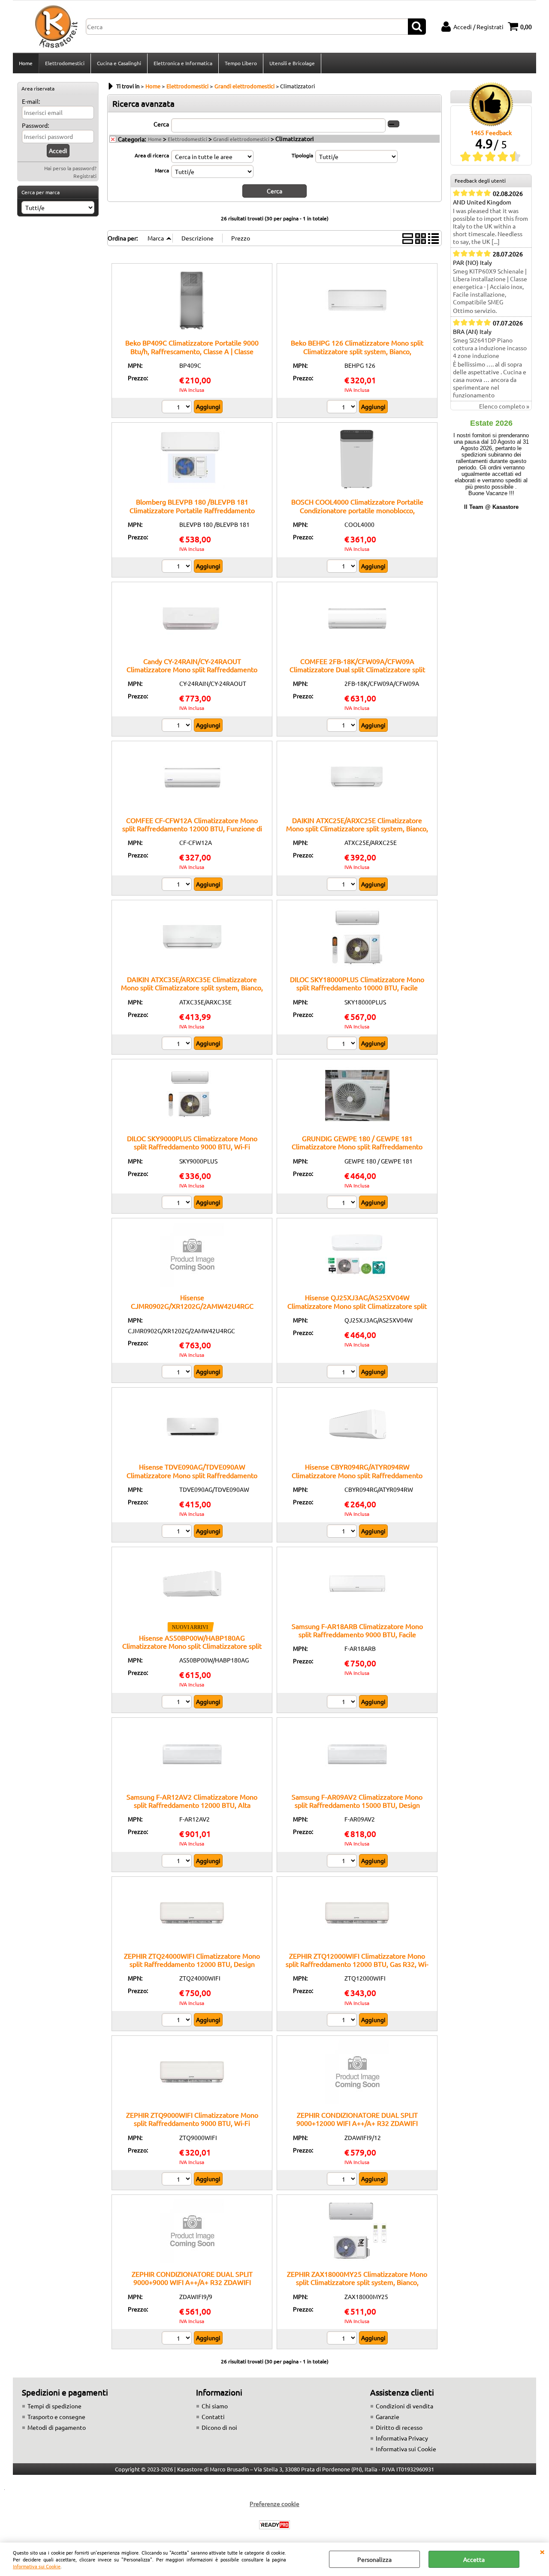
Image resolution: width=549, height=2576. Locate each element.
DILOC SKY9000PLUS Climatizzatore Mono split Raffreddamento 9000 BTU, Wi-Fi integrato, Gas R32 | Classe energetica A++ (192, 1147)
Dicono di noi (219, 2427)
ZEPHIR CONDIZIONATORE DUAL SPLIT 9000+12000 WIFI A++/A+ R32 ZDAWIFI (357, 2119)
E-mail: (31, 101)
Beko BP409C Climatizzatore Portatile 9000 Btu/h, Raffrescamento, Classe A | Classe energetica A (192, 351)
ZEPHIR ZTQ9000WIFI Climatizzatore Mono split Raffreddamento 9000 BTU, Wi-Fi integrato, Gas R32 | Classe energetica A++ (192, 2123)
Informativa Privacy (402, 2438)
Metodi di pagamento (57, 2427)
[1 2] (178, 408)
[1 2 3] (343, 726)
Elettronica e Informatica (183, 63)
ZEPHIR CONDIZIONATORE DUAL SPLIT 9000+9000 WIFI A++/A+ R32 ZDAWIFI (192, 2278)
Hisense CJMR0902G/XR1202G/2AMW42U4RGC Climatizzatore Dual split (192, 1306)
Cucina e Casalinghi (119, 63)
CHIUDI (542, 2551)
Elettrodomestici (65, 63)
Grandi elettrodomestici (241, 139)
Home (26, 63)
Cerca (161, 124)
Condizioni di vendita (404, 2406)
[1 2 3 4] (343, 408)
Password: (35, 125)
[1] (178, 726)
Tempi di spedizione (54, 2406)
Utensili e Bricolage (292, 63)
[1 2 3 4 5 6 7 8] (178, 1532)
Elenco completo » (504, 406)
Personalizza (374, 2559)
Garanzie (388, 2417)
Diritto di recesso (399, 2427)
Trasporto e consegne (56, 2417)
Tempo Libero (241, 63)
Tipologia (302, 155)
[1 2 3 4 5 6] (178, 2339)
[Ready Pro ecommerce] (274, 2525)
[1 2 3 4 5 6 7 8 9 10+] (178, 567)
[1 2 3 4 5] (343, 2180)
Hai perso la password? (70, 168)
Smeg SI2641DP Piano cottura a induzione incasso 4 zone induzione (490, 348)
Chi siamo (215, 2406)
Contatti (213, 2417)
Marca (162, 170)
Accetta (474, 2559)
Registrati (85, 176)
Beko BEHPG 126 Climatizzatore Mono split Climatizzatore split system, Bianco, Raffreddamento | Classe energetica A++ (357, 351)
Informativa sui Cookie (37, 2566)
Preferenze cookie (274, 2504)
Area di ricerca (152, 155)
